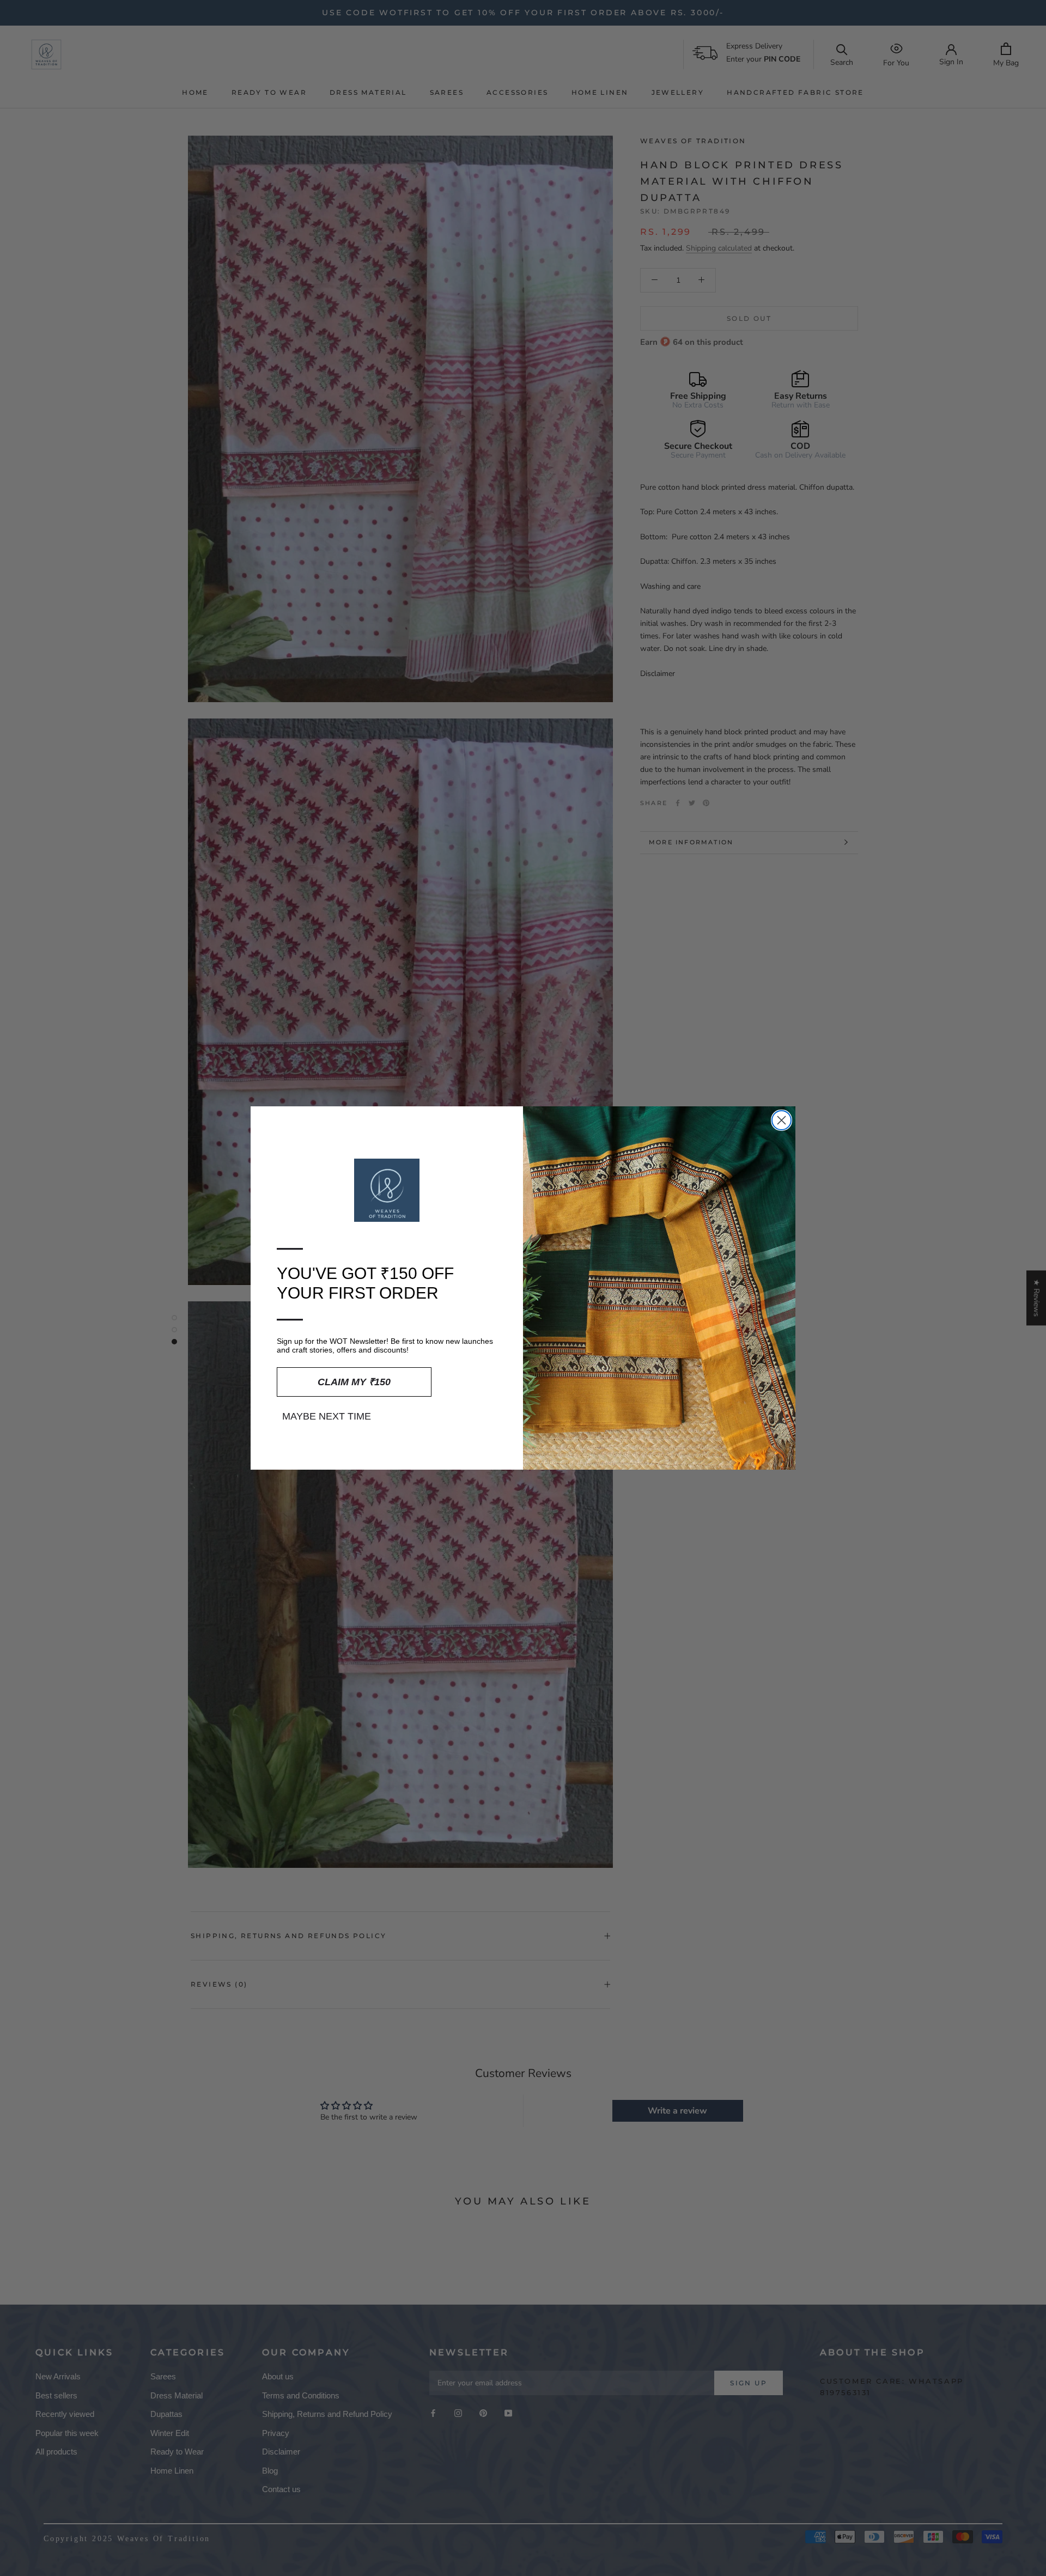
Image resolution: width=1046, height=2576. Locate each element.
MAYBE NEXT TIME (327, 1416)
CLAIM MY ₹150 (354, 1382)
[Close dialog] (782, 1120)
